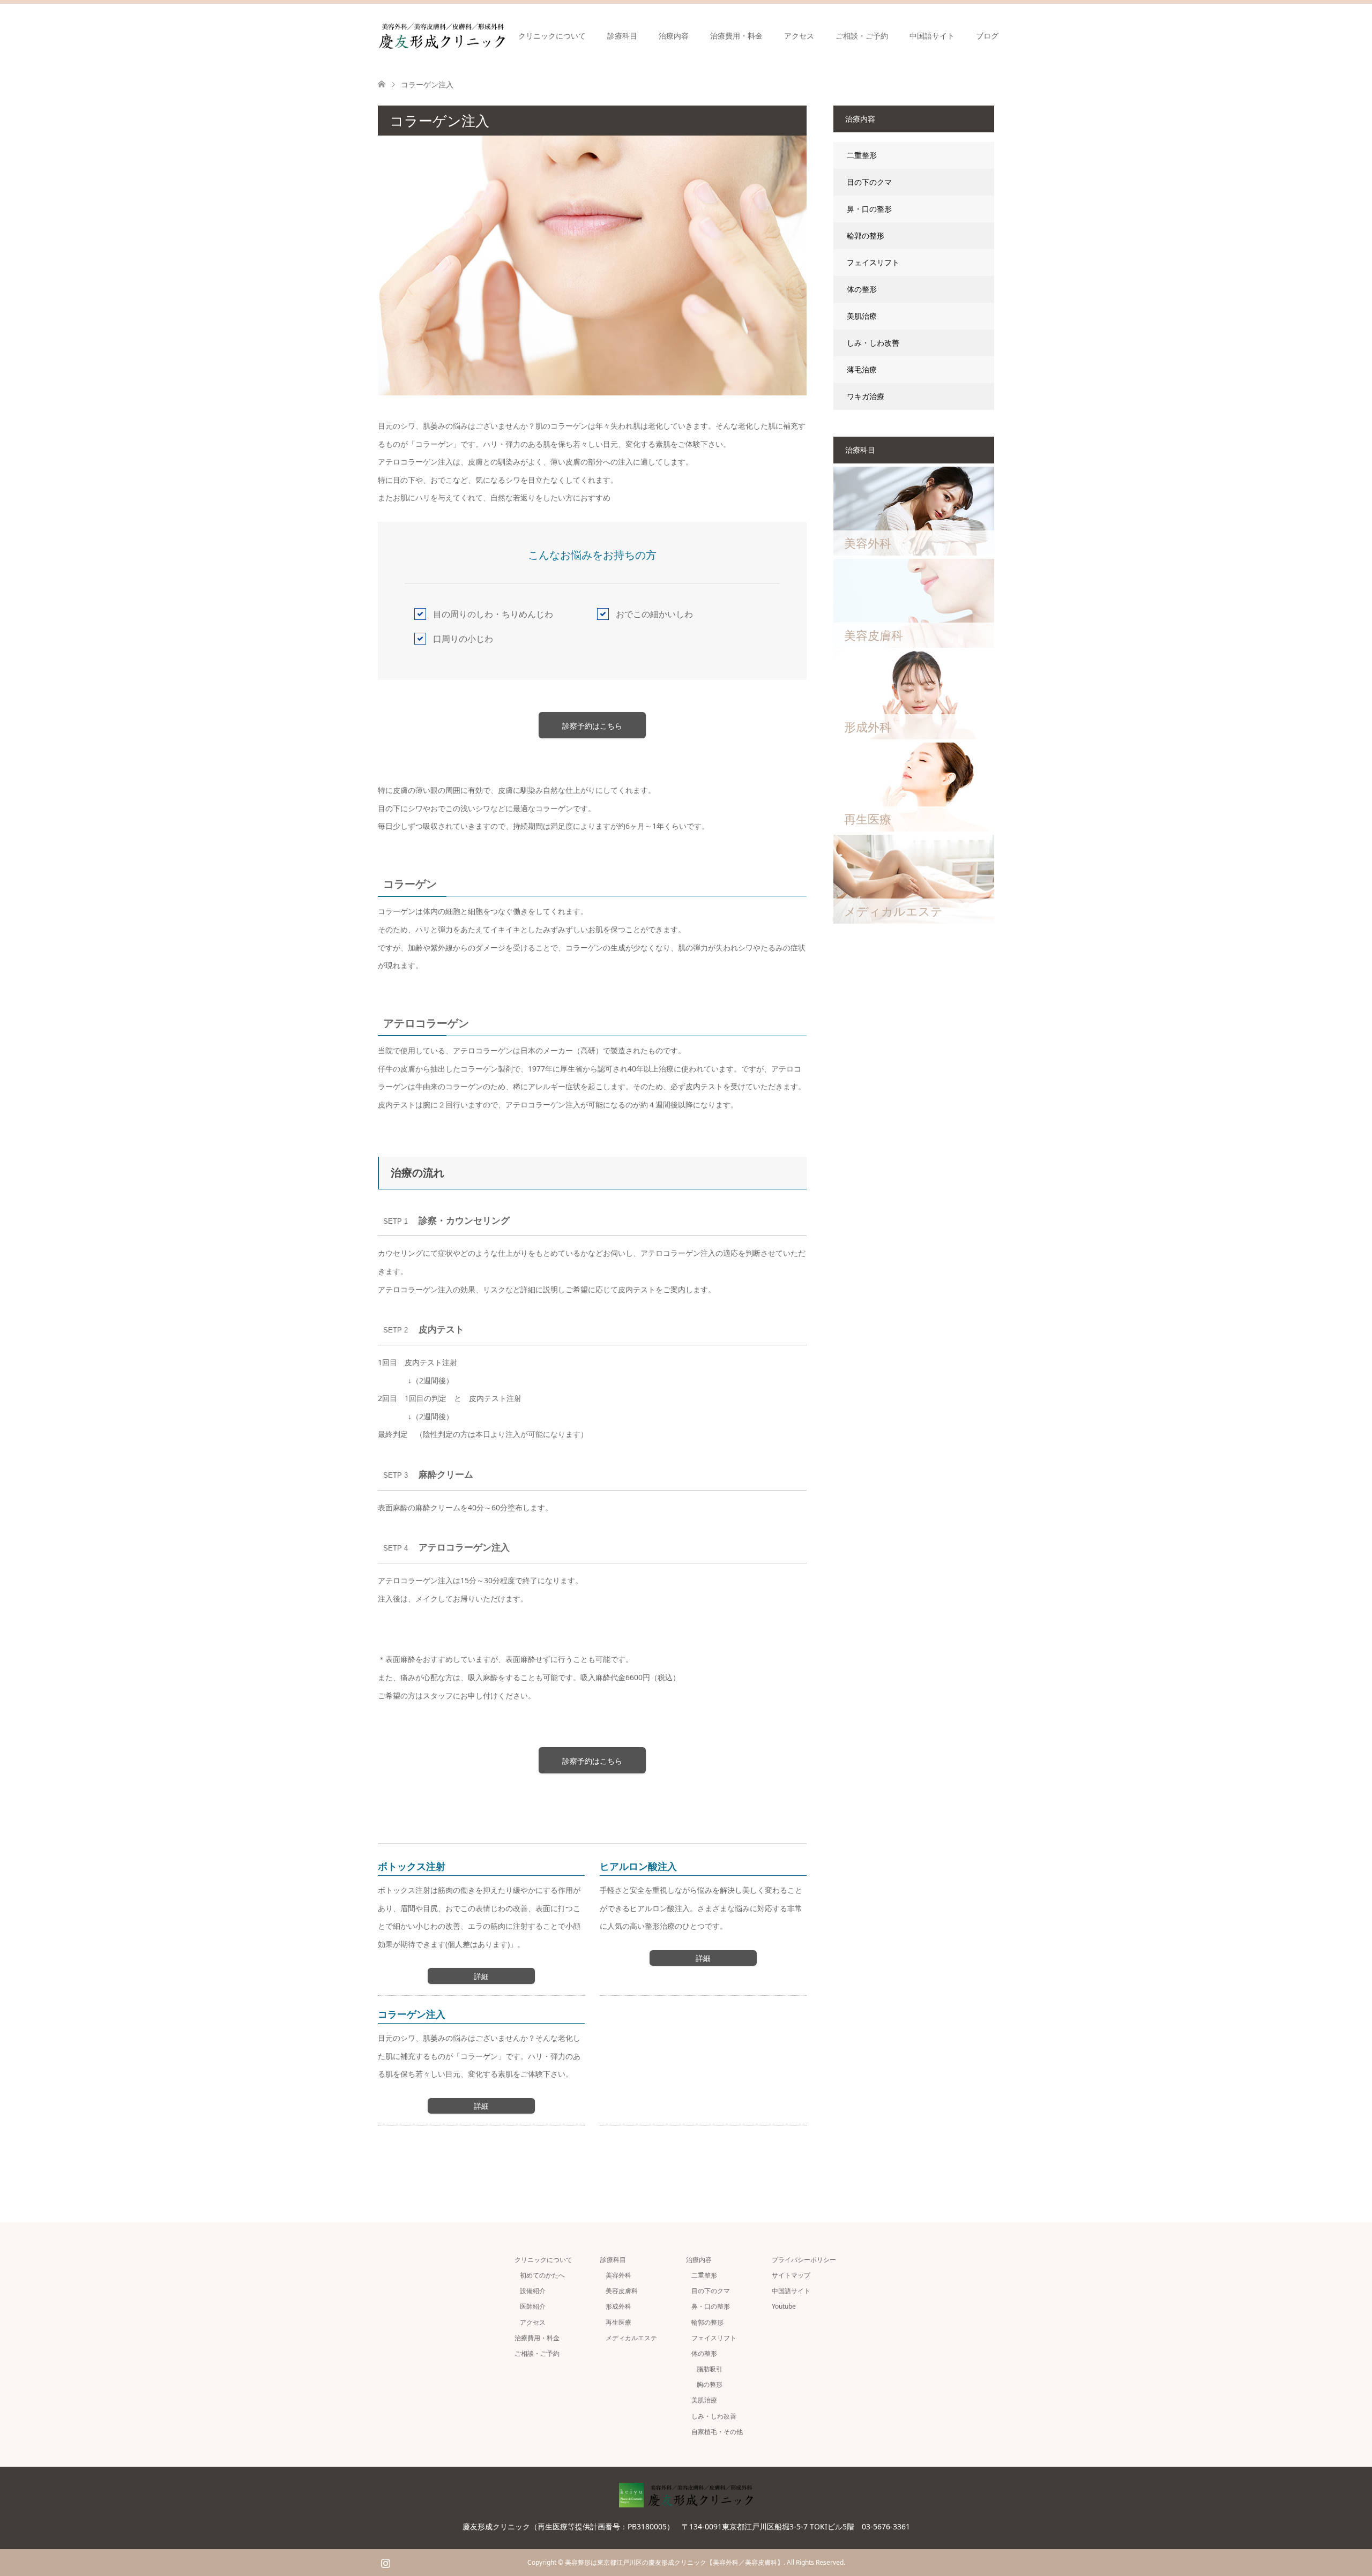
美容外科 (618, 2275)
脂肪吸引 (710, 2369)
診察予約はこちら (592, 726)
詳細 (481, 1976)
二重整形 (862, 155)
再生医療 (618, 2322)
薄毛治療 (862, 369)
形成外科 (618, 2306)
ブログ (987, 36)
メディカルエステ (631, 2338)
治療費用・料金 (736, 36)
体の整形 (862, 289)
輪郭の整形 (866, 235)
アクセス (799, 36)
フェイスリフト (873, 262)
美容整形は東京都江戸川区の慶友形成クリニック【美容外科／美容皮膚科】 (674, 2562)
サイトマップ (791, 2275)
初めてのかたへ (542, 2275)
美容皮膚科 (622, 2291)
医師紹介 (533, 2306)
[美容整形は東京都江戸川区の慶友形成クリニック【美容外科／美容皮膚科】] (505, 36)
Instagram (385, 2562)
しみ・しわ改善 (873, 343)
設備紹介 (533, 2291)
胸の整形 (710, 2384)
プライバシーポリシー (804, 2260)
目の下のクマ (869, 182)
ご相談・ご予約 (862, 36)
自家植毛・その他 (717, 2432)
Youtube (784, 2306)
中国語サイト (932, 36)
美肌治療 (862, 316)
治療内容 (674, 36)
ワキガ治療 (866, 396)
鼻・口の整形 (869, 209)
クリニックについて (552, 36)
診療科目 (622, 36)
